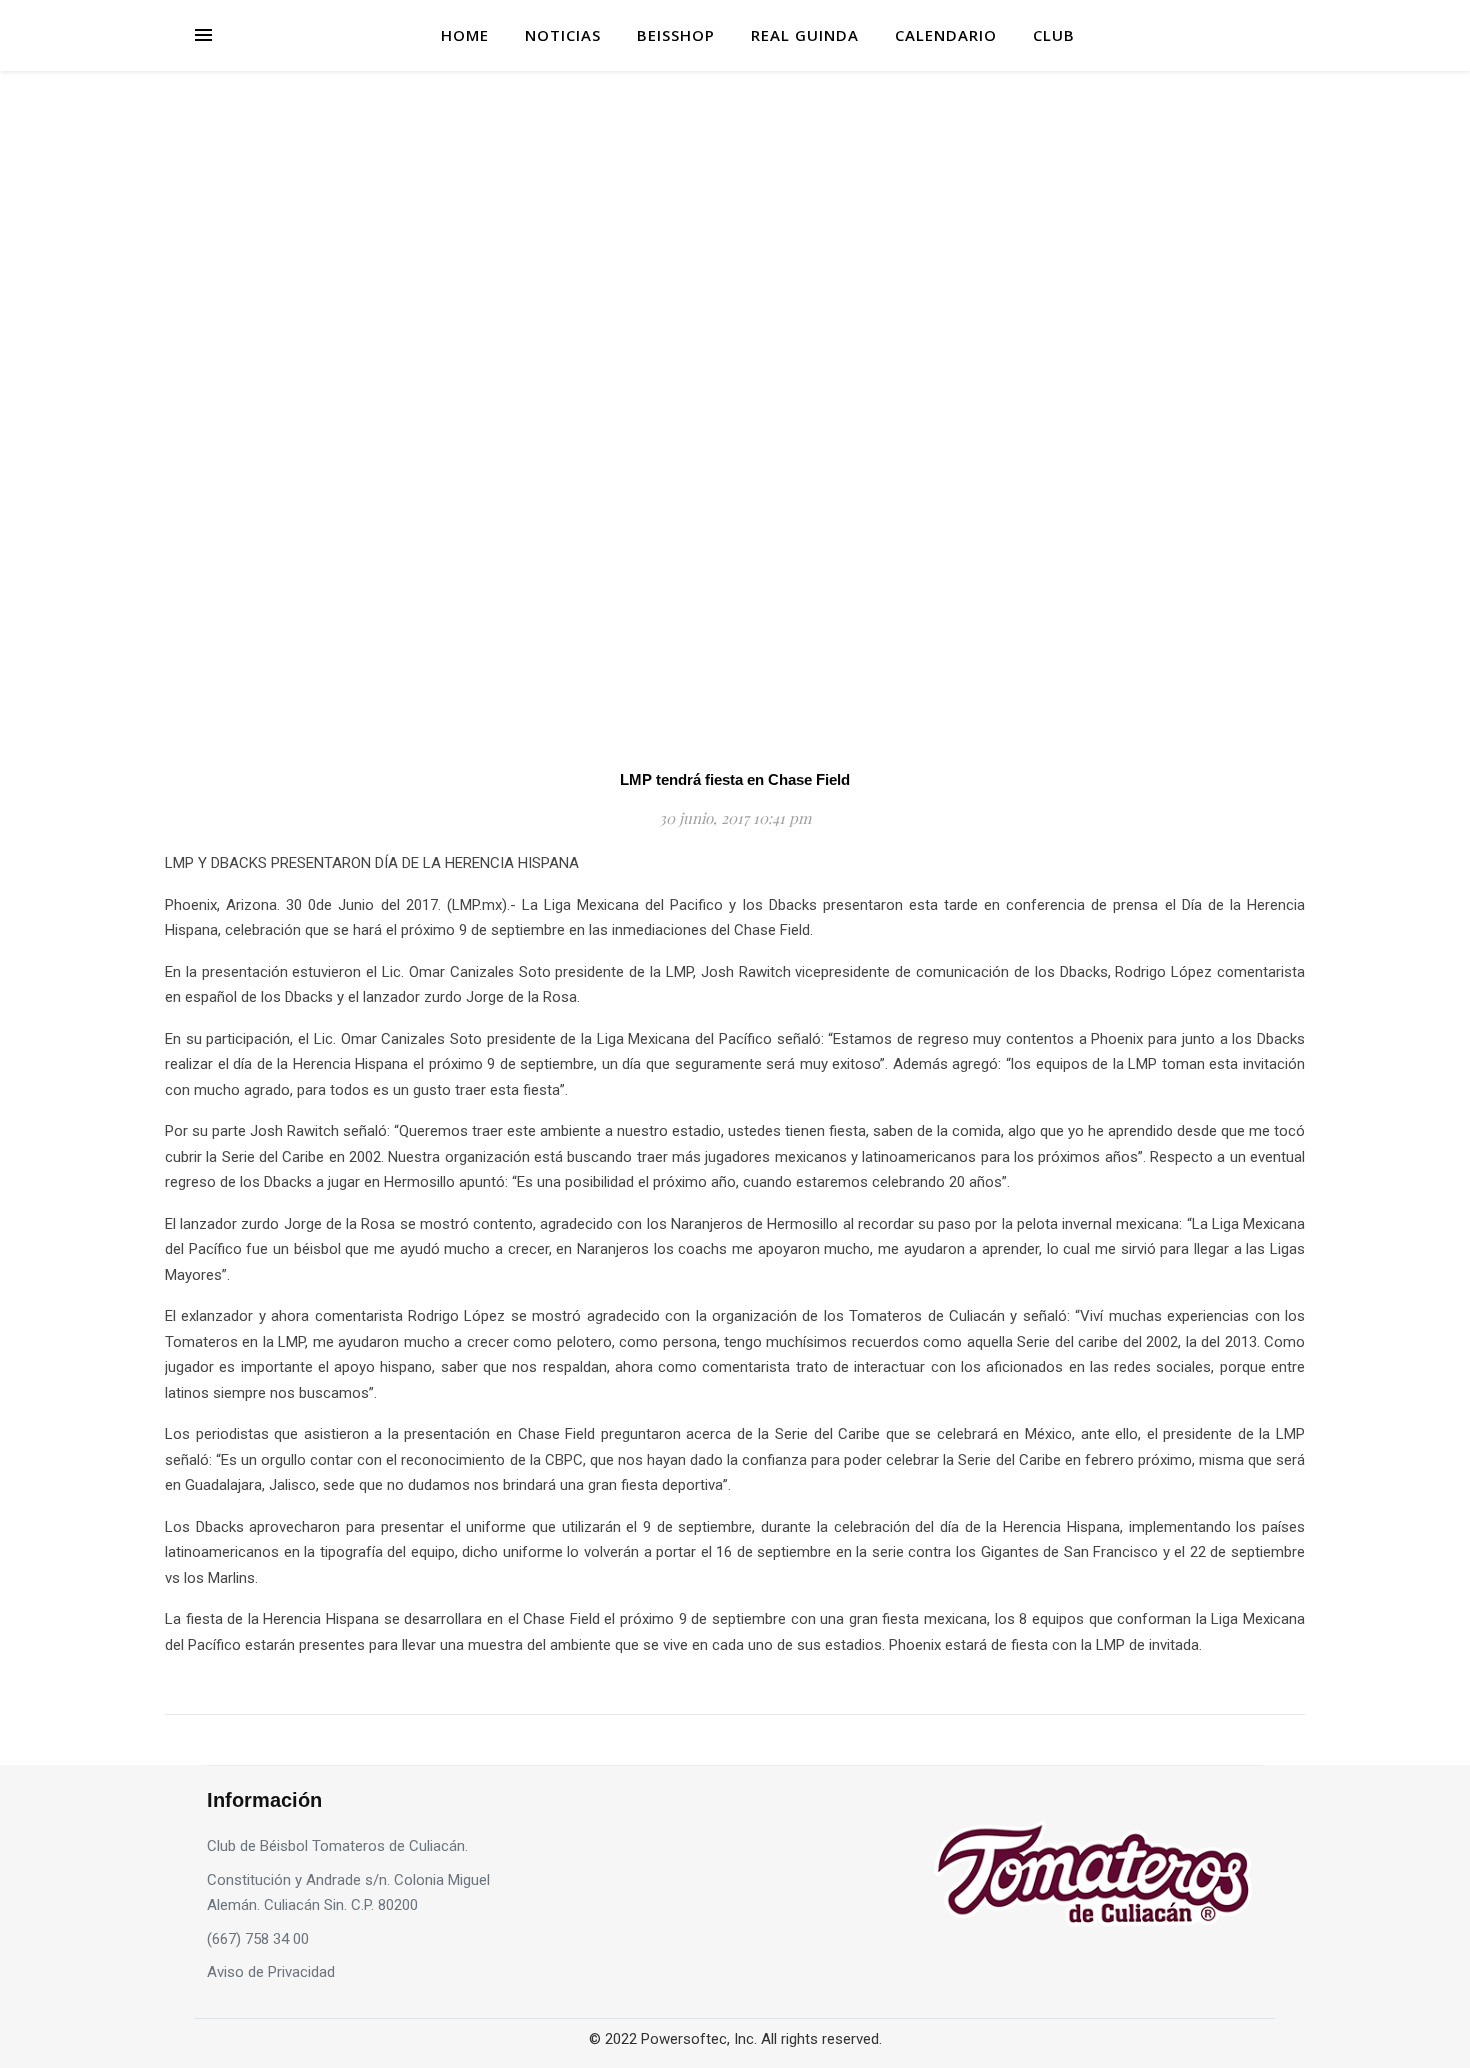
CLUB (1054, 35)
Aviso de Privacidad (271, 1972)
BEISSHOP (676, 35)
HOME (465, 35)
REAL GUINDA (805, 35)
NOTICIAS (563, 35)
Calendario (946, 35)
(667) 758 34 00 (258, 1939)
